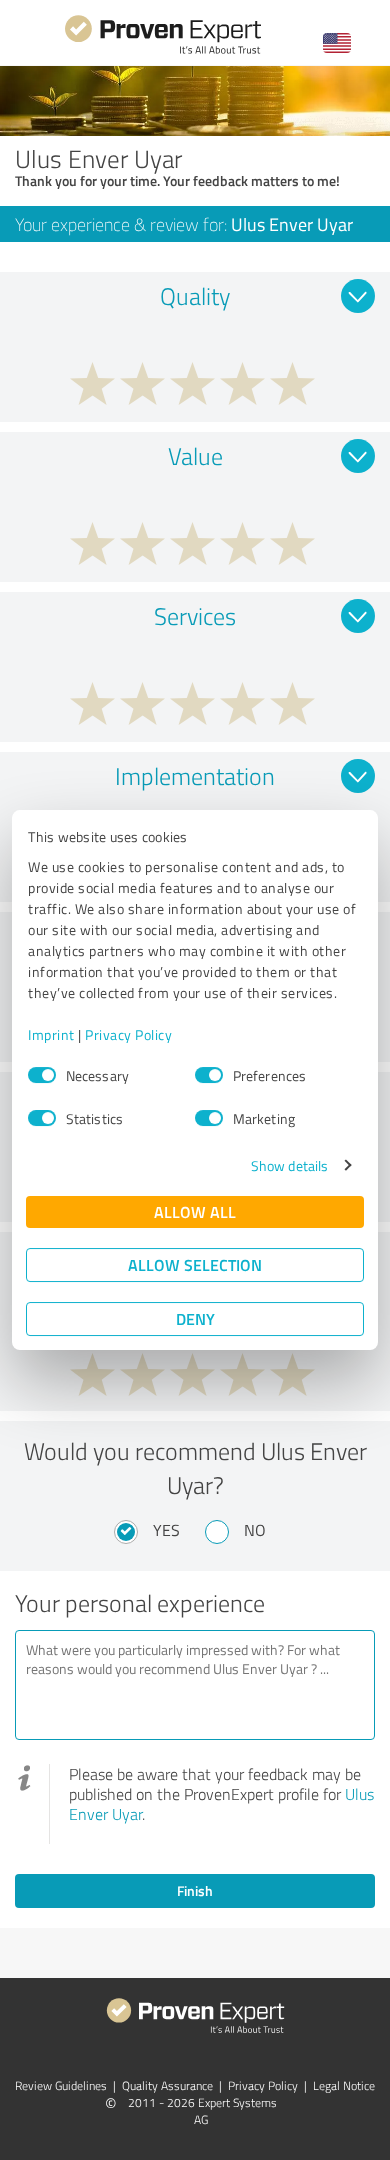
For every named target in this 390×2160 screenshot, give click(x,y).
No (255, 1530)
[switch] (209, 1075)
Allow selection (195, 1264)
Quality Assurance (167, 2085)
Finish (195, 1890)
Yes (166, 1530)
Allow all (195, 1211)
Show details (289, 1165)
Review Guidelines (61, 2085)
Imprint (51, 1034)
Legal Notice (344, 2085)
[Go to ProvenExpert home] (163, 51)
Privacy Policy (128, 1034)
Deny (195, 1318)
